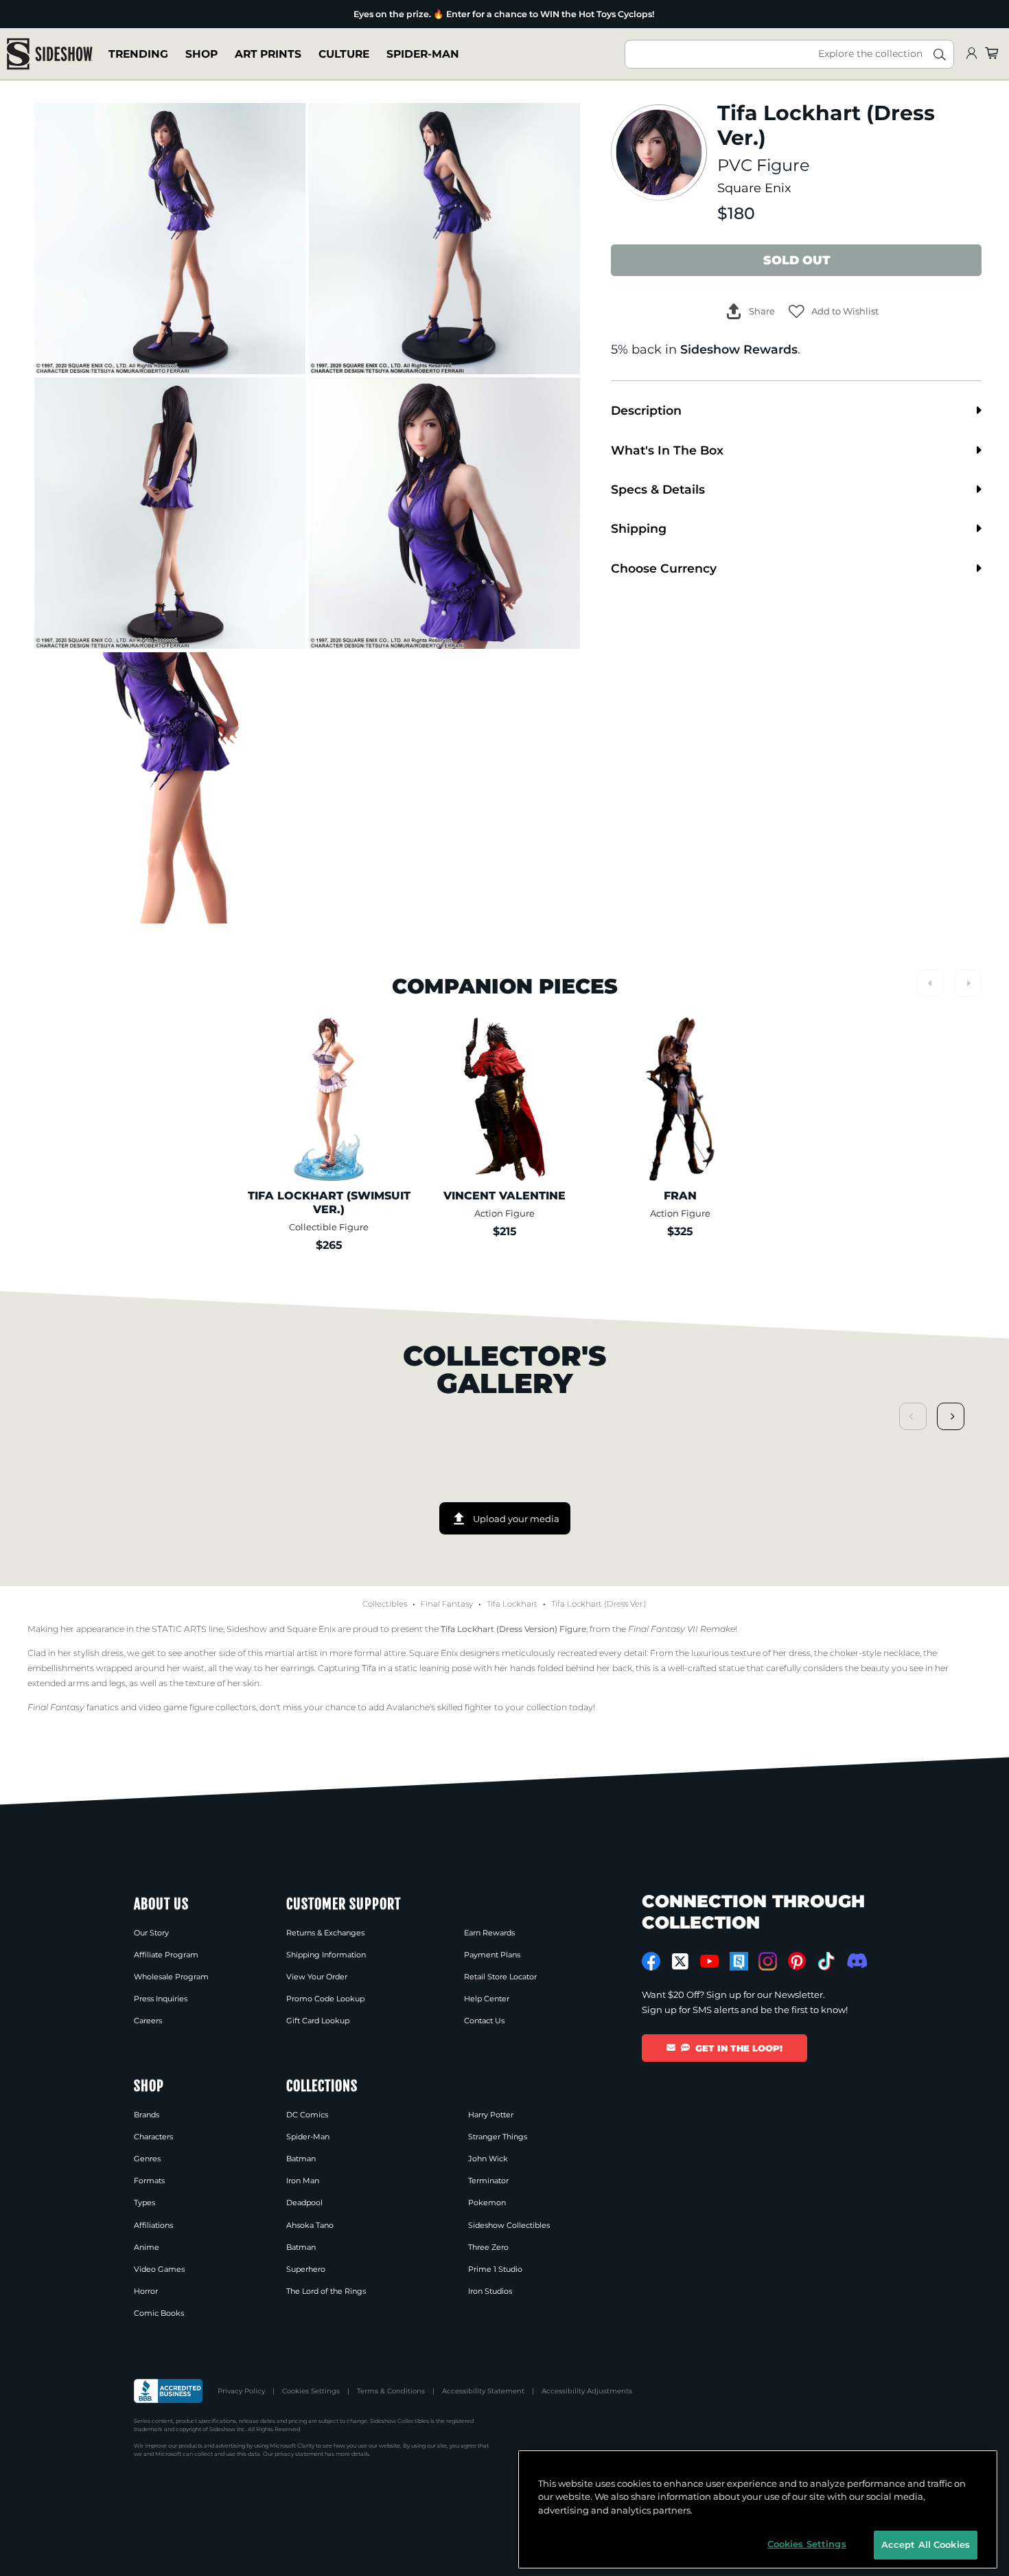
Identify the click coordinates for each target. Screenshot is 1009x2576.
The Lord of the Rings (326, 2291)
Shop (201, 54)
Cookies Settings (311, 2391)
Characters (153, 2137)
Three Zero (488, 2247)
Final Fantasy (447, 1604)
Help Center (487, 1999)
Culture (344, 54)
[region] (758, 2509)
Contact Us (484, 2021)
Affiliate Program (166, 1955)
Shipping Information (326, 1955)
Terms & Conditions (391, 2391)
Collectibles (385, 1604)
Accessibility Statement (483, 2391)
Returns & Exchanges (325, 1933)
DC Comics (307, 2115)
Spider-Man (423, 54)
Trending (138, 54)
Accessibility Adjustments (587, 2391)
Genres (147, 2159)
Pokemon (487, 2203)
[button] (834, 311)
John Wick (488, 2159)
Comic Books (159, 2313)
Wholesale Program (171, 1977)
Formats (149, 2181)
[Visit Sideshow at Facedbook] (651, 1961)
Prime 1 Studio (495, 2269)
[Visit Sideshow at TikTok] (826, 1961)
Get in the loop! (739, 2048)
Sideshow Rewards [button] (739, 349)
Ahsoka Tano (310, 2225)
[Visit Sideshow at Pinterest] (797, 1961)
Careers (148, 2021)
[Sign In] (971, 54)
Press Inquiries (161, 1999)
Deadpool (304, 2203)
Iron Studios (490, 2291)
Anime (147, 2247)
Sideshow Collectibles (509, 2225)
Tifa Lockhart (512, 1604)
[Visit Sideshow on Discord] (856, 1960)
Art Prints (268, 54)
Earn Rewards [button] (489, 1933)
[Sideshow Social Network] (739, 1961)
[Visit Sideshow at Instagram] (768, 1961)
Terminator (488, 2181)
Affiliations (153, 2225)
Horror (146, 2291)
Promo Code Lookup (325, 1999)
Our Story (151, 1933)
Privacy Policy (241, 2391)
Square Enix (754, 188)
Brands (147, 2115)
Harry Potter (491, 2115)
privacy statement (299, 2454)
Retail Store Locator (500, 1977)
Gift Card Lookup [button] (318, 2021)
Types (144, 2203)
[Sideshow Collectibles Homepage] (50, 54)
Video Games (159, 2269)
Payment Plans (492, 1955)
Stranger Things (498, 2137)
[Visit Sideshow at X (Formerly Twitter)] (681, 1962)
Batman (301, 2159)
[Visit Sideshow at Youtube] (709, 1961)
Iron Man (303, 2181)
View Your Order (317, 1977)
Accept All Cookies (926, 2544)
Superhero (306, 2269)
